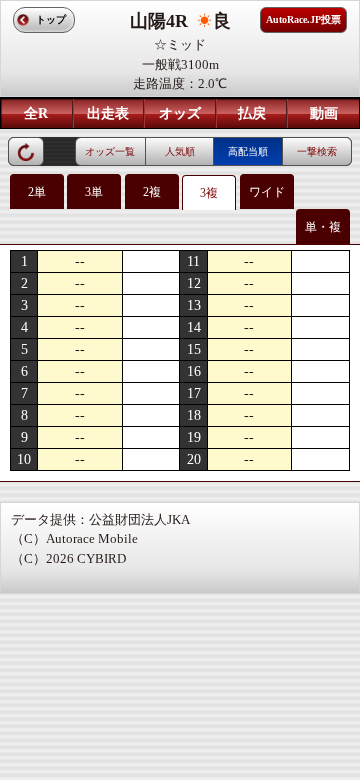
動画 (324, 113)
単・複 (323, 227)
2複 (152, 192)
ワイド (267, 192)
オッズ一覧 (110, 151)
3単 (94, 192)
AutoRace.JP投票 (303, 19)
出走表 (108, 113)
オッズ (180, 113)
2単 (37, 192)
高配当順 (248, 151)
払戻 (252, 113)
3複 (209, 193)
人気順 (180, 151)
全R (36, 113)
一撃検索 (317, 151)
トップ (51, 19)
